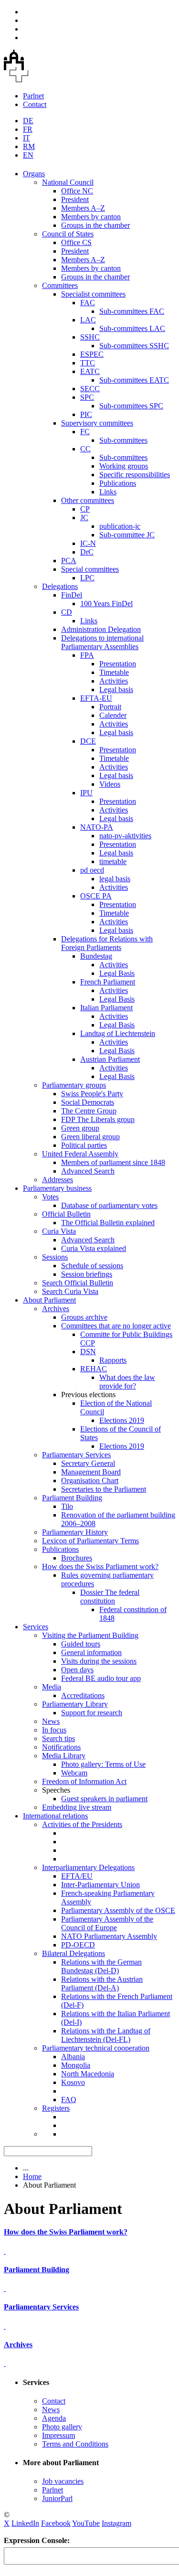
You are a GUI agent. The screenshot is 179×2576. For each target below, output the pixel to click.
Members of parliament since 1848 (113, 1162)
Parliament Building (72, 1498)
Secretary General (88, 1463)
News (51, 1721)
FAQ (69, 2100)
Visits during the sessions (99, 1661)
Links (108, 492)
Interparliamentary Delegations (88, 1867)
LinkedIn (25, 2523)
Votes (50, 1197)
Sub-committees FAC (132, 311)
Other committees (88, 500)
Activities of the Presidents (82, 1824)
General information (91, 1652)
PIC (86, 414)
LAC (88, 320)
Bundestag (96, 956)
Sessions (55, 1257)
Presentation (118, 664)
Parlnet (33, 96)
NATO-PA (97, 827)
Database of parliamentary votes (109, 1205)
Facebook (56, 2523)
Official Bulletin (66, 1214)
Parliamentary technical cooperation (96, 2048)
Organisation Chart (90, 1480)
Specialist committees (93, 294)
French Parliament (108, 982)
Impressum (58, 2435)
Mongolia (76, 2065)
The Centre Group (89, 1111)
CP (85, 509)
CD (67, 612)
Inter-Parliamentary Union (100, 1885)
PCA (69, 561)
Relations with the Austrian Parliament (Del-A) (102, 1983)
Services (36, 1627)
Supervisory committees (97, 423)
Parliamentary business (57, 1188)
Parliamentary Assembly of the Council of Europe (107, 1923)
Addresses (58, 1180)
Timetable (114, 672)
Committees (60, 285)
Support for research (92, 1713)
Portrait (110, 707)
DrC (87, 552)
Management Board (91, 1472)
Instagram (116, 2523)
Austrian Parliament (110, 1059)
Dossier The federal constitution (110, 1597)
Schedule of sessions (92, 1266)
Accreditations (83, 1695)
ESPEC (92, 354)
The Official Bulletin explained (108, 1223)
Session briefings (87, 1274)
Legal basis (116, 689)
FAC (88, 303)
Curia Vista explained (94, 1248)
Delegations (60, 586)
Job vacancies (63, 2481)
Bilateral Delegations (74, 1953)
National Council (68, 182)
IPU (86, 793)
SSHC (90, 337)
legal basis (115, 879)
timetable (113, 861)
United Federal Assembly (80, 1154)
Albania (73, 2057)
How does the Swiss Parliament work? (100, 1566)
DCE (88, 741)
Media (52, 1687)
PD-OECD (78, 1945)
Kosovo (73, 2082)
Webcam (74, 1773)
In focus (54, 1730)
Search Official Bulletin (78, 1283)
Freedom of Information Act (84, 1781)
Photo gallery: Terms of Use (103, 1764)
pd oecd (92, 870)
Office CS (76, 242)
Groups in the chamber (95, 225)
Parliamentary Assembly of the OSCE (118, 1910)
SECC (90, 389)
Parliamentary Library (75, 1704)
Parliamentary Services (76, 1455)
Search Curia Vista (70, 1291)
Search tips (58, 1738)
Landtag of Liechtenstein (118, 1033)
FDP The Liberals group (98, 1119)
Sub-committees (123, 440)
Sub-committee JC (127, 535)
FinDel (72, 595)
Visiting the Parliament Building (90, 1635)
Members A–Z (83, 208)
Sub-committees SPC (131, 406)
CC (85, 449)
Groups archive (84, 1317)
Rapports (113, 1360)
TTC (88, 363)
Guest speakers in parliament (104, 1799)
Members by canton (91, 217)
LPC (87, 578)
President (75, 199)
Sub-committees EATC (134, 380)
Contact (35, 104)
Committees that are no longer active (116, 1326)
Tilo (67, 1506)
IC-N (88, 543)
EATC (90, 371)
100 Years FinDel (106, 604)
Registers (56, 2108)
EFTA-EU (96, 698)
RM (29, 146)
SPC (87, 397)
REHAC (94, 1369)
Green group (80, 1128)
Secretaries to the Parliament (104, 1489)
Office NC (77, 191)
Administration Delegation (101, 629)
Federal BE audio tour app (101, 1678)
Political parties (84, 1145)
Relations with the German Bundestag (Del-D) (101, 1966)
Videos (110, 784)
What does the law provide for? (127, 1382)
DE (28, 121)
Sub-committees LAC (132, 328)
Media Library (64, 1756)
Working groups (124, 466)
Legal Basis (117, 973)
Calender (113, 715)
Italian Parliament (106, 1008)
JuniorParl (57, 2498)
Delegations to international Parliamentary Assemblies (102, 642)
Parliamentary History (75, 1532)
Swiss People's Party (92, 1094)
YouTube (86, 2523)
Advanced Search (88, 1171)
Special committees (90, 569)
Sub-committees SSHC (134, 346)
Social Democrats (88, 1102)
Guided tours (81, 1644)
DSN (88, 1352)
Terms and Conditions (75, 2444)
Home (32, 2176)
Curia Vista (59, 1231)
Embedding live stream (77, 1807)
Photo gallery (62, 2427)
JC (84, 518)
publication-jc (120, 526)
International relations (55, 1816)
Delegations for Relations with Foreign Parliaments (107, 943)
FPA (87, 655)
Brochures (77, 1558)
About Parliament (49, 1300)
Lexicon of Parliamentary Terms (90, 1541)
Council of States (68, 234)
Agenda (54, 2418)
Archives (56, 1309)
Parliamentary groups (74, 1085)
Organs (34, 174)
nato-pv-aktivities (125, 836)
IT (26, 138)
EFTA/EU (77, 1876)
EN (28, 155)
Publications (118, 483)
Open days (77, 1670)
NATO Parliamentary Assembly (109, 1936)
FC (85, 432)
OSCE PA (96, 896)
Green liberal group (90, 1137)
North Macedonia (88, 2074)
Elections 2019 (122, 1420)
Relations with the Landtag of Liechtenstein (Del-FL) (106, 2035)
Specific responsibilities (135, 475)
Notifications (61, 1747)
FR (28, 129)
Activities (114, 681)
